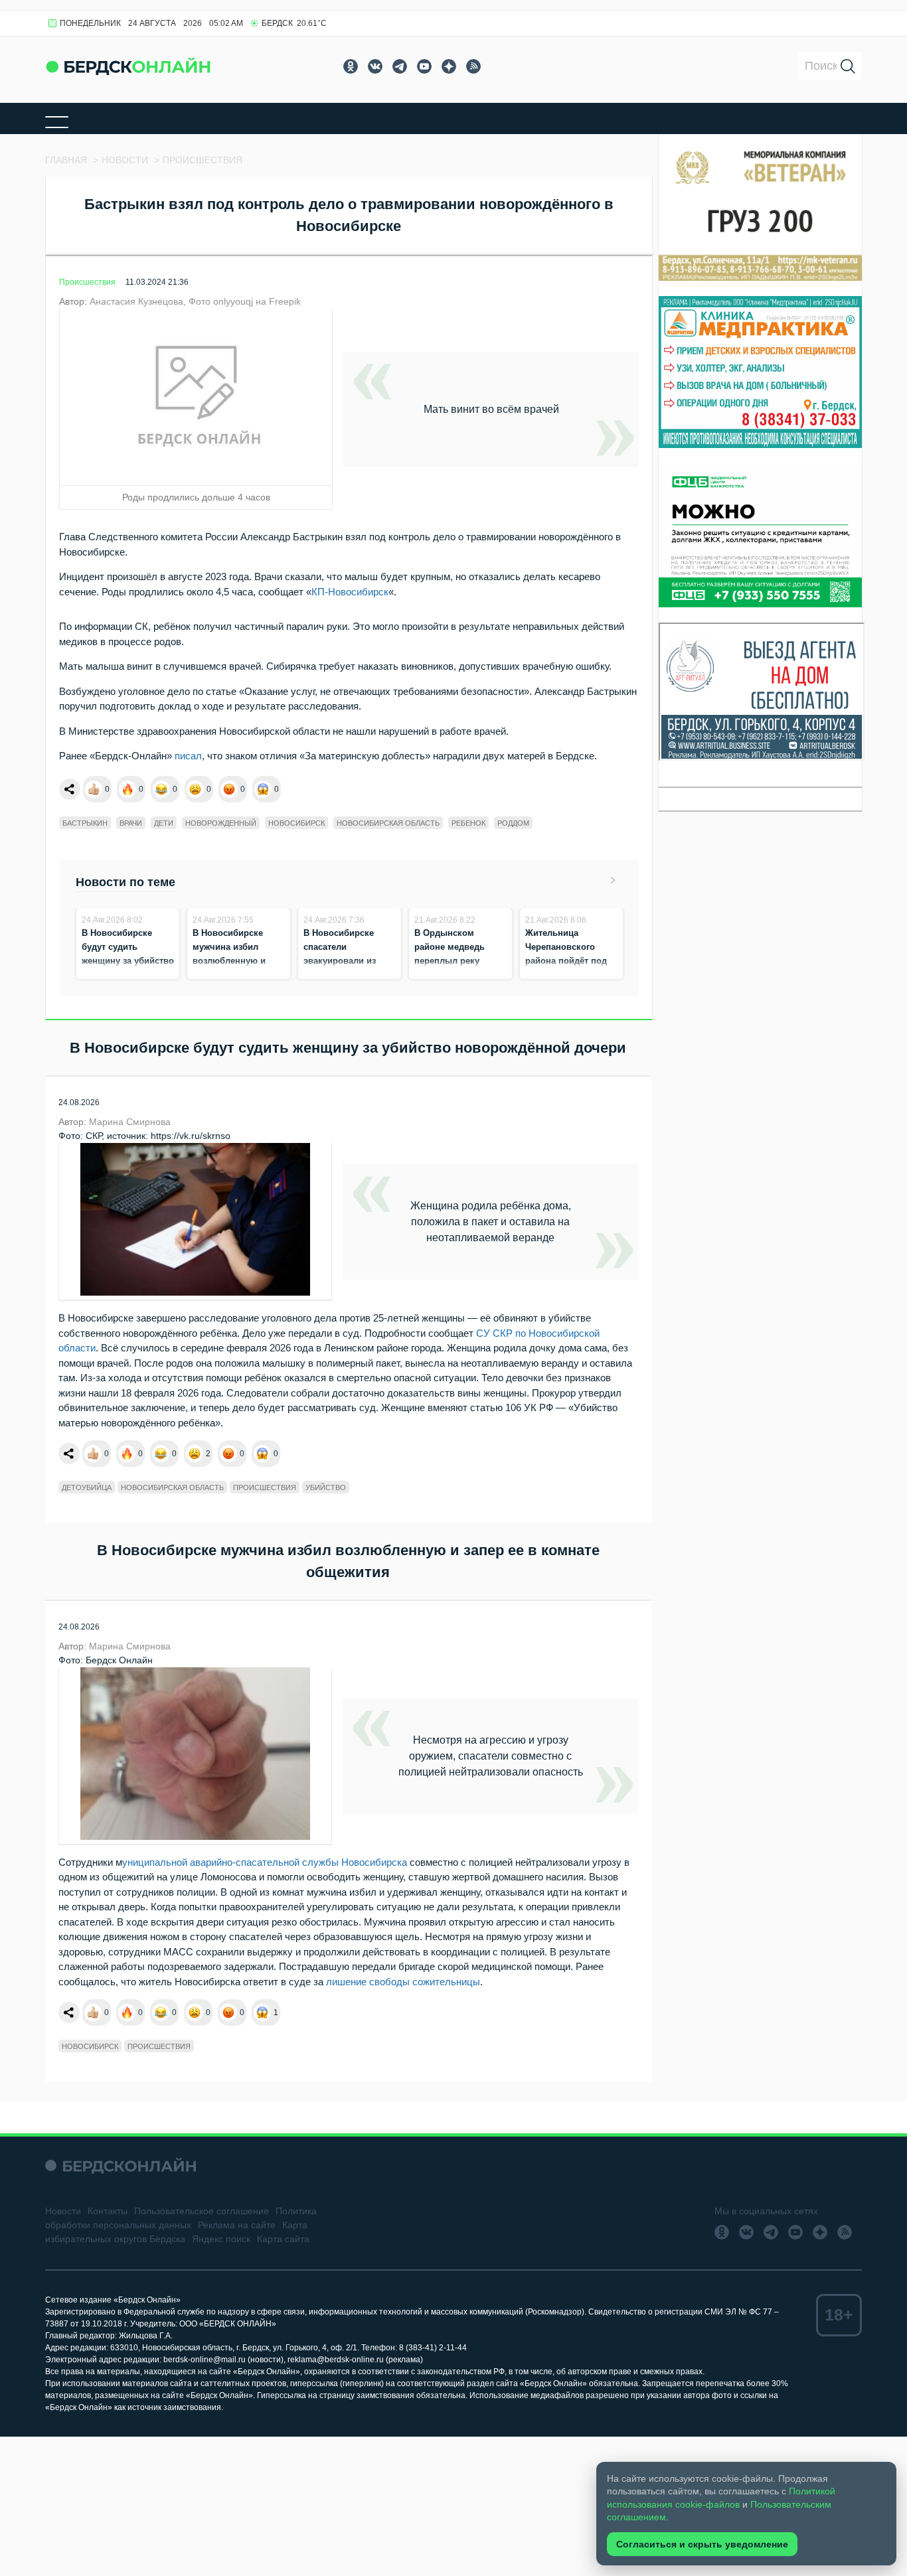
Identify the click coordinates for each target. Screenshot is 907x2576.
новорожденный (221, 823)
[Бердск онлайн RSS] (473, 66)
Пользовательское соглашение (202, 2211)
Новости (63, 2211)
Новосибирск (296, 823)
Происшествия (87, 282)
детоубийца (87, 1487)
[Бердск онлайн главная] (121, 2165)
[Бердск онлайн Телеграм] (400, 66)
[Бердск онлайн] (128, 66)
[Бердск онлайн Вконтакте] (375, 66)
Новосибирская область (388, 823)
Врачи (131, 823)
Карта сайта (283, 2239)
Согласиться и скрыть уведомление (702, 2544)
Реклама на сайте (237, 2225)
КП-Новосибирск (350, 592)
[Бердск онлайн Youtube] (424, 66)
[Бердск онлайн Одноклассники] (351, 66)
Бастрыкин (85, 823)
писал (188, 756)
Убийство (326, 1487)
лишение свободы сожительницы (403, 1982)
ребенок (468, 823)
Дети (164, 823)
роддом (513, 823)
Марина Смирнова (130, 1122)
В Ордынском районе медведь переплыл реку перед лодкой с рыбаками (450, 961)
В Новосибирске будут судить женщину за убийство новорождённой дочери (128, 961)
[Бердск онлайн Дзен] (449, 66)
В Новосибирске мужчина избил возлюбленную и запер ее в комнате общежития (233, 961)
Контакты (108, 2211)
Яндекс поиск (221, 2239)
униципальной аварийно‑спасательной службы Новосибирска (265, 1862)
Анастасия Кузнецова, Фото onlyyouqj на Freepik (195, 301)
